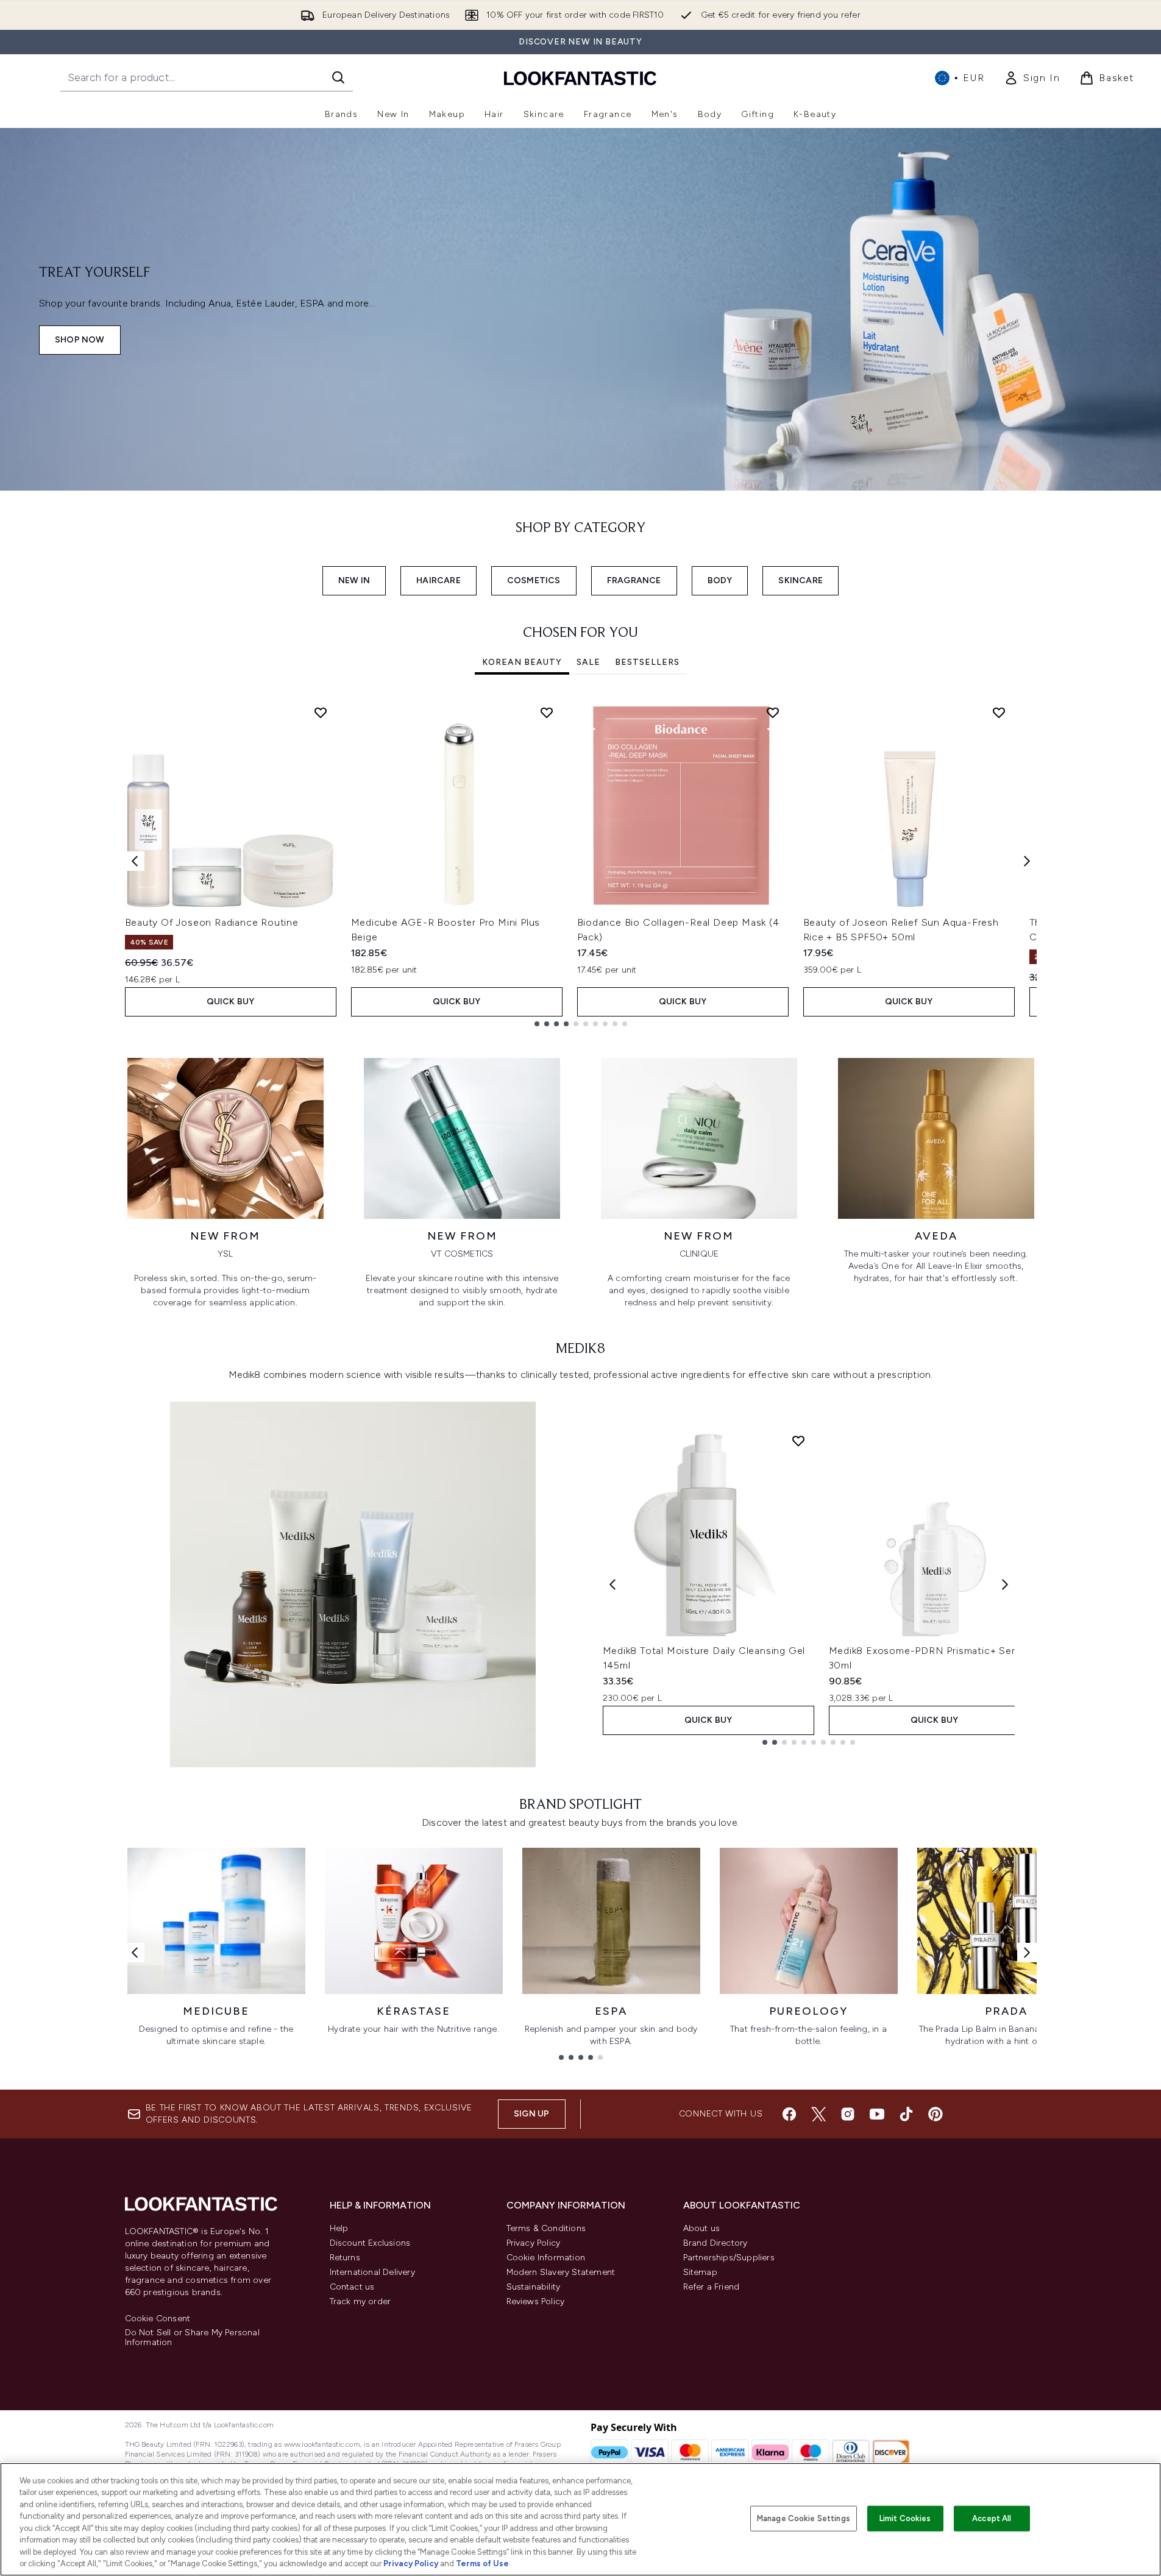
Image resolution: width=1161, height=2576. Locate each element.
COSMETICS (534, 580)
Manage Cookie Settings (804, 2518)
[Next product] (1005, 1584)
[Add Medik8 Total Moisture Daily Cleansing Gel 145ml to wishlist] (798, 1441)
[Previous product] (612, 1584)
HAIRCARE (438, 580)
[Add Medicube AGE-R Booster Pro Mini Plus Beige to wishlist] (547, 712)
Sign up (531, 2114)
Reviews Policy (536, 2301)
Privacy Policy (534, 2243)
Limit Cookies (905, 2518)
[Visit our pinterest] (936, 2114)
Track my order (360, 2301)
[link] (1032, 78)
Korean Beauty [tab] (522, 662)
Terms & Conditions (546, 2228)
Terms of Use (482, 2564)
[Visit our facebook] (789, 2114)
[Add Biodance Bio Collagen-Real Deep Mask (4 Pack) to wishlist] (773, 712)
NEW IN (354, 580)
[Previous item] (135, 861)
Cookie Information (546, 2258)
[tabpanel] (581, 861)
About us (702, 2228)
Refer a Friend (712, 2287)
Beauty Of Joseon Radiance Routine (212, 922)
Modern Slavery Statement (561, 2272)
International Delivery (372, 2272)
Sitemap (700, 2272)
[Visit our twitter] (818, 2114)
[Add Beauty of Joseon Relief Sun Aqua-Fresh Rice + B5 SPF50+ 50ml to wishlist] (999, 712)
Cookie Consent (158, 2319)
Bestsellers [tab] (647, 662)
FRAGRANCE (634, 580)
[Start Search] (338, 77)
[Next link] (1027, 1953)
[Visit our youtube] (877, 2114)
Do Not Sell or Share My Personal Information (192, 2338)
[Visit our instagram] (848, 2114)
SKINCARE (801, 580)
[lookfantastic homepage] (580, 78)
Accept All (992, 2518)
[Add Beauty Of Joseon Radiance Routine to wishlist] (321, 712)
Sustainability (534, 2287)
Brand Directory (715, 2243)
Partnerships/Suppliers (729, 2258)
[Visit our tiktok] (906, 2114)
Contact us (352, 2287)
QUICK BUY (231, 1002)
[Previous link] (135, 1953)
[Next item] (1027, 861)
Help (339, 2228)
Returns (345, 2258)
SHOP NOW (80, 340)
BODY (720, 580)
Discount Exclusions (370, 2243)
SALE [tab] (588, 662)
